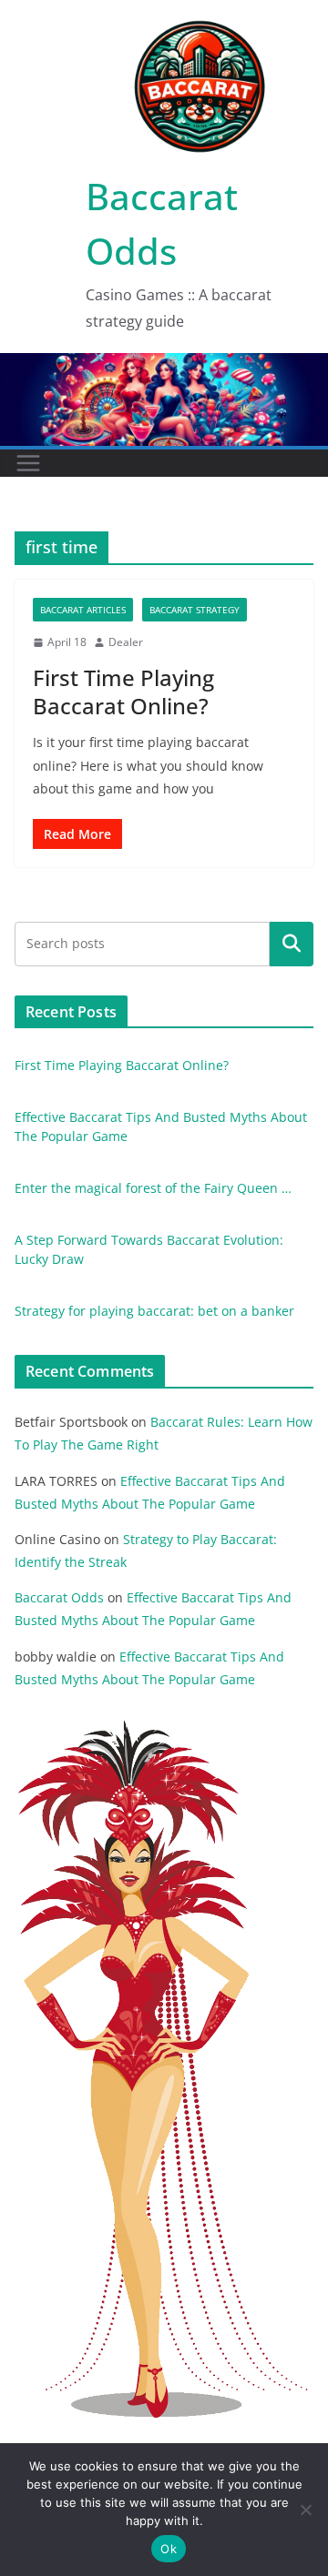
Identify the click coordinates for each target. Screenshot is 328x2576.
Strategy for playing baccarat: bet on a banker (154, 1311)
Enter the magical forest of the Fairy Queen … (153, 1188)
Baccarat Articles (83, 610)
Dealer (126, 642)
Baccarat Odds (59, 1597)
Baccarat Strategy (195, 610)
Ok (169, 2549)
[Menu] (28, 463)
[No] (305, 2510)
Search (292, 944)
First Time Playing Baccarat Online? (123, 692)
